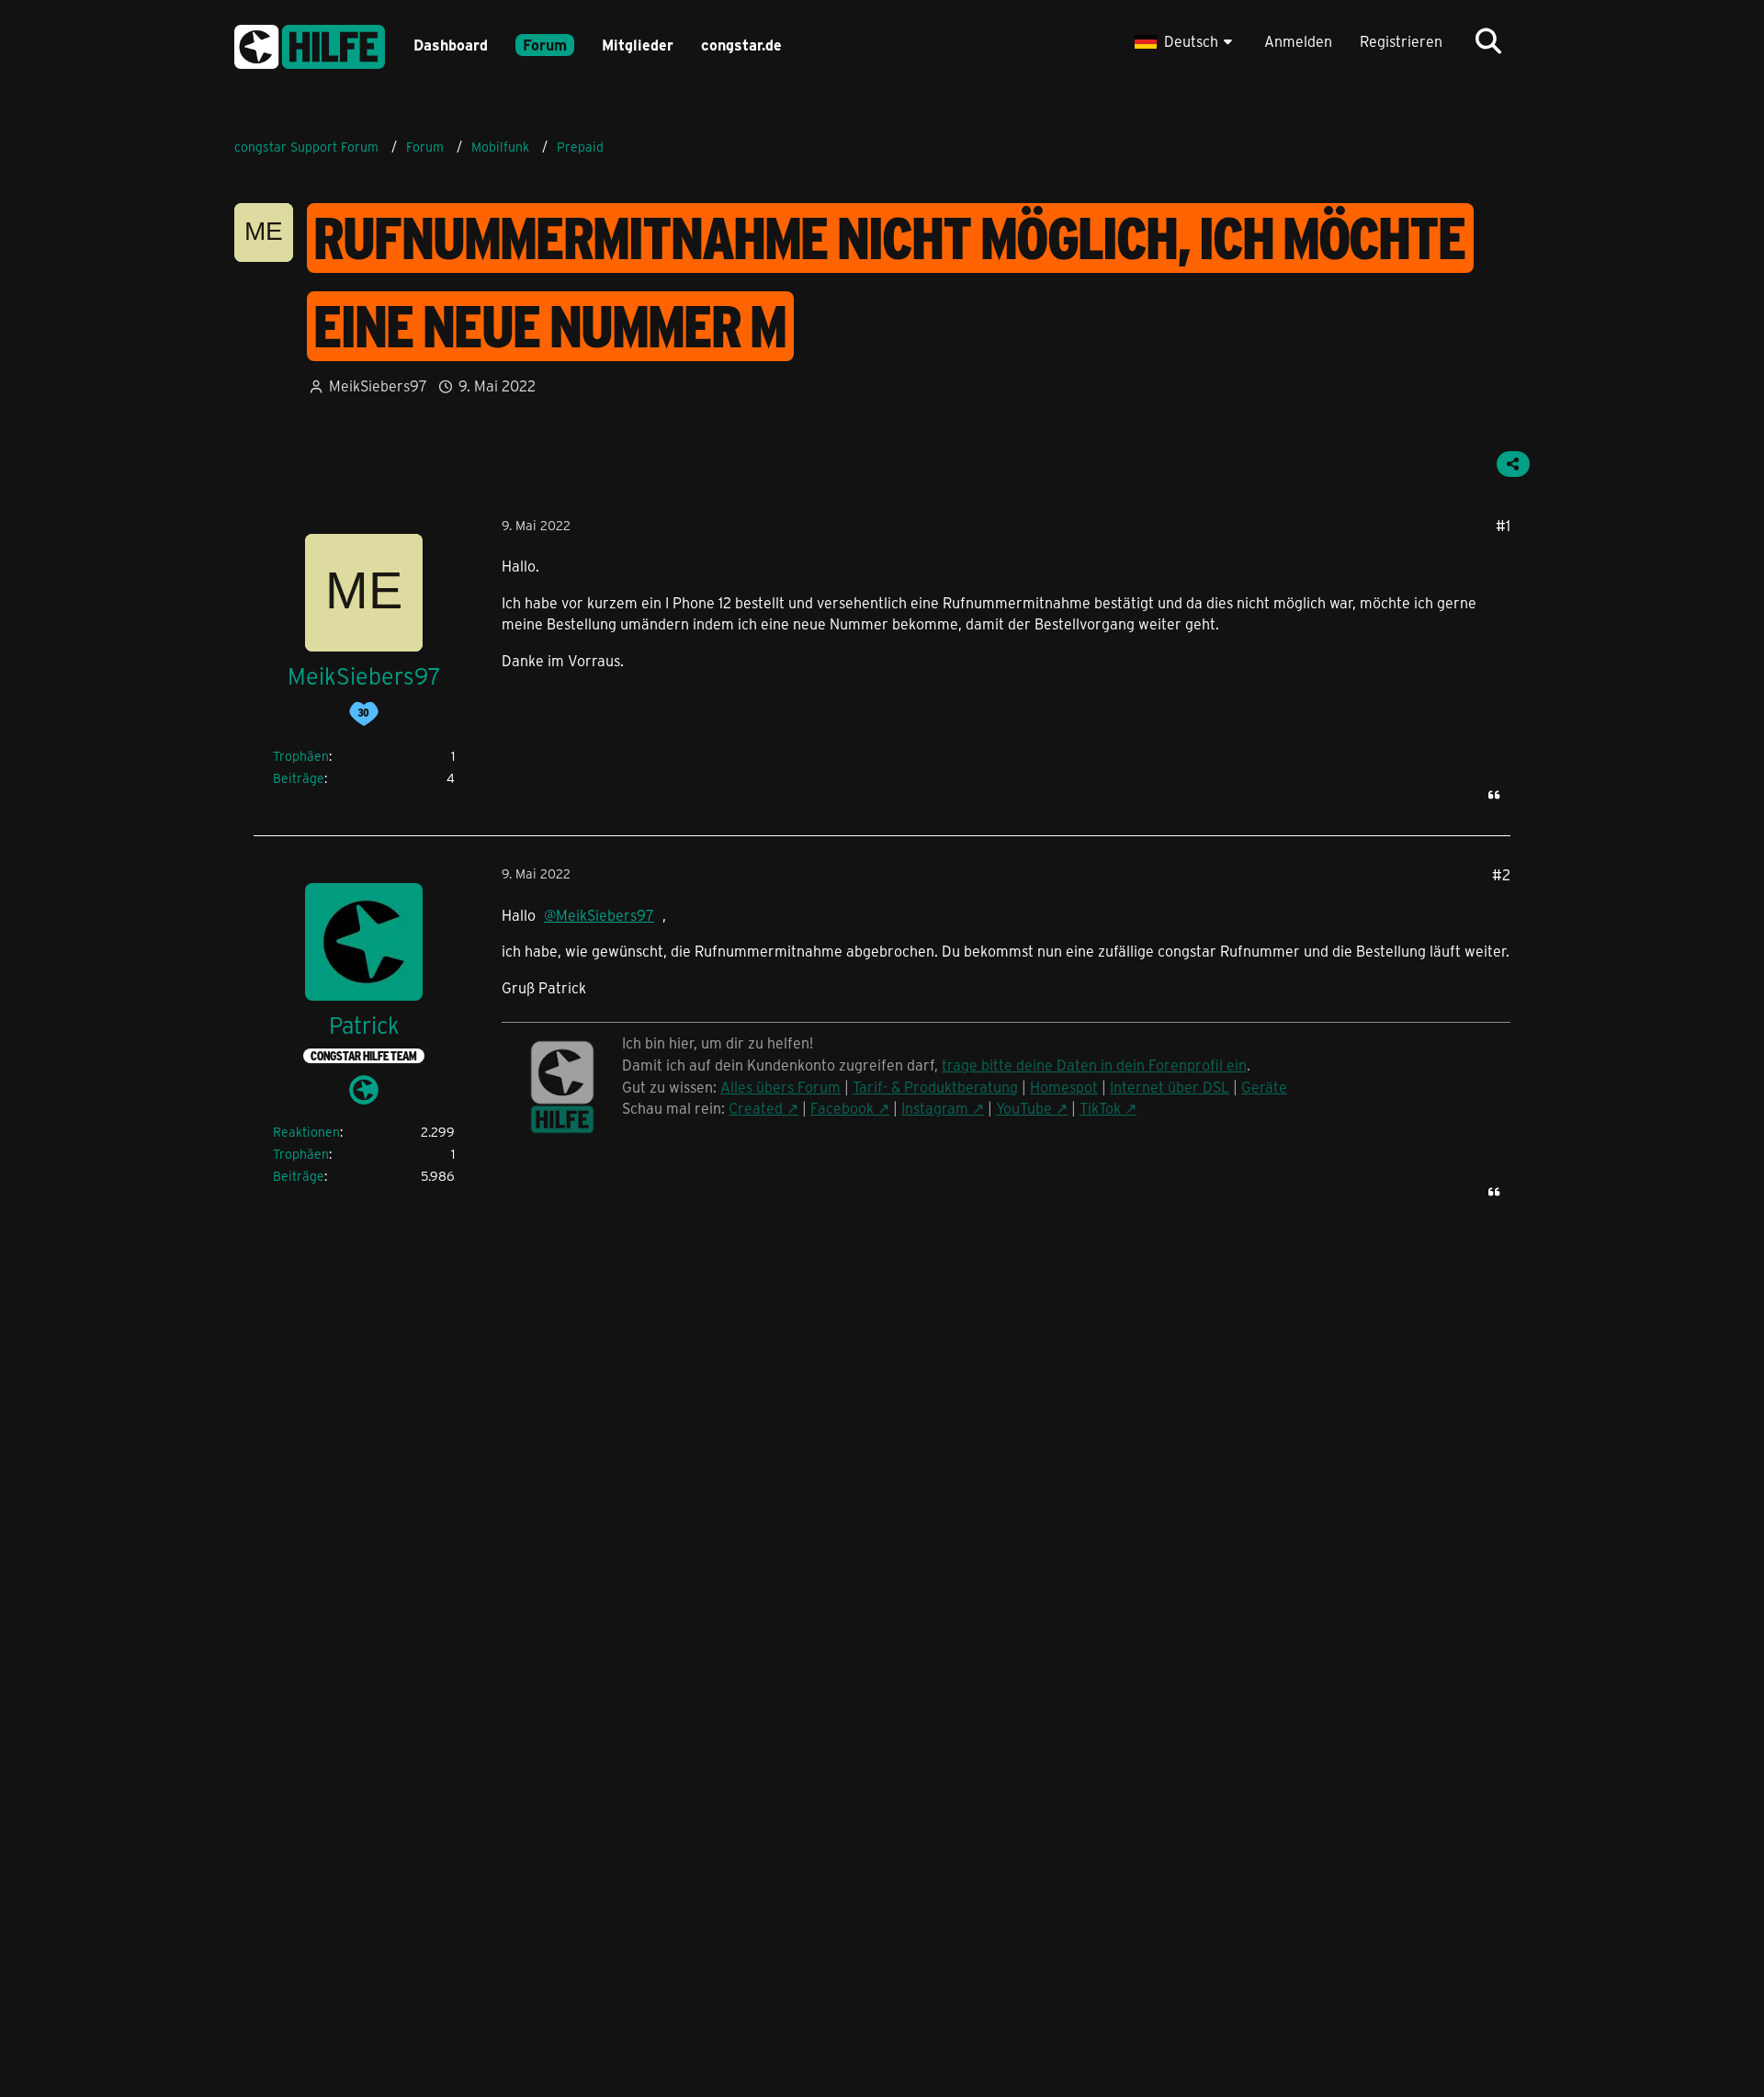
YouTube (1024, 1108)
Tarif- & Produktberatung (935, 1087)
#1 (1503, 525)
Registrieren (1401, 41)
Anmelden (1298, 41)
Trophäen (301, 756)
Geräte (1264, 1087)
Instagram (935, 1108)
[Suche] (1488, 41)
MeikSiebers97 (378, 385)
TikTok (1100, 1108)
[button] (1186, 41)
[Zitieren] (1494, 795)
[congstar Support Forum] (310, 44)
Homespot (1064, 1087)
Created (756, 1108)
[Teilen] (1513, 464)
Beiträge (299, 778)
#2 (1501, 874)
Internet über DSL (1170, 1087)
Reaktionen (306, 1132)
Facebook (842, 1108)
